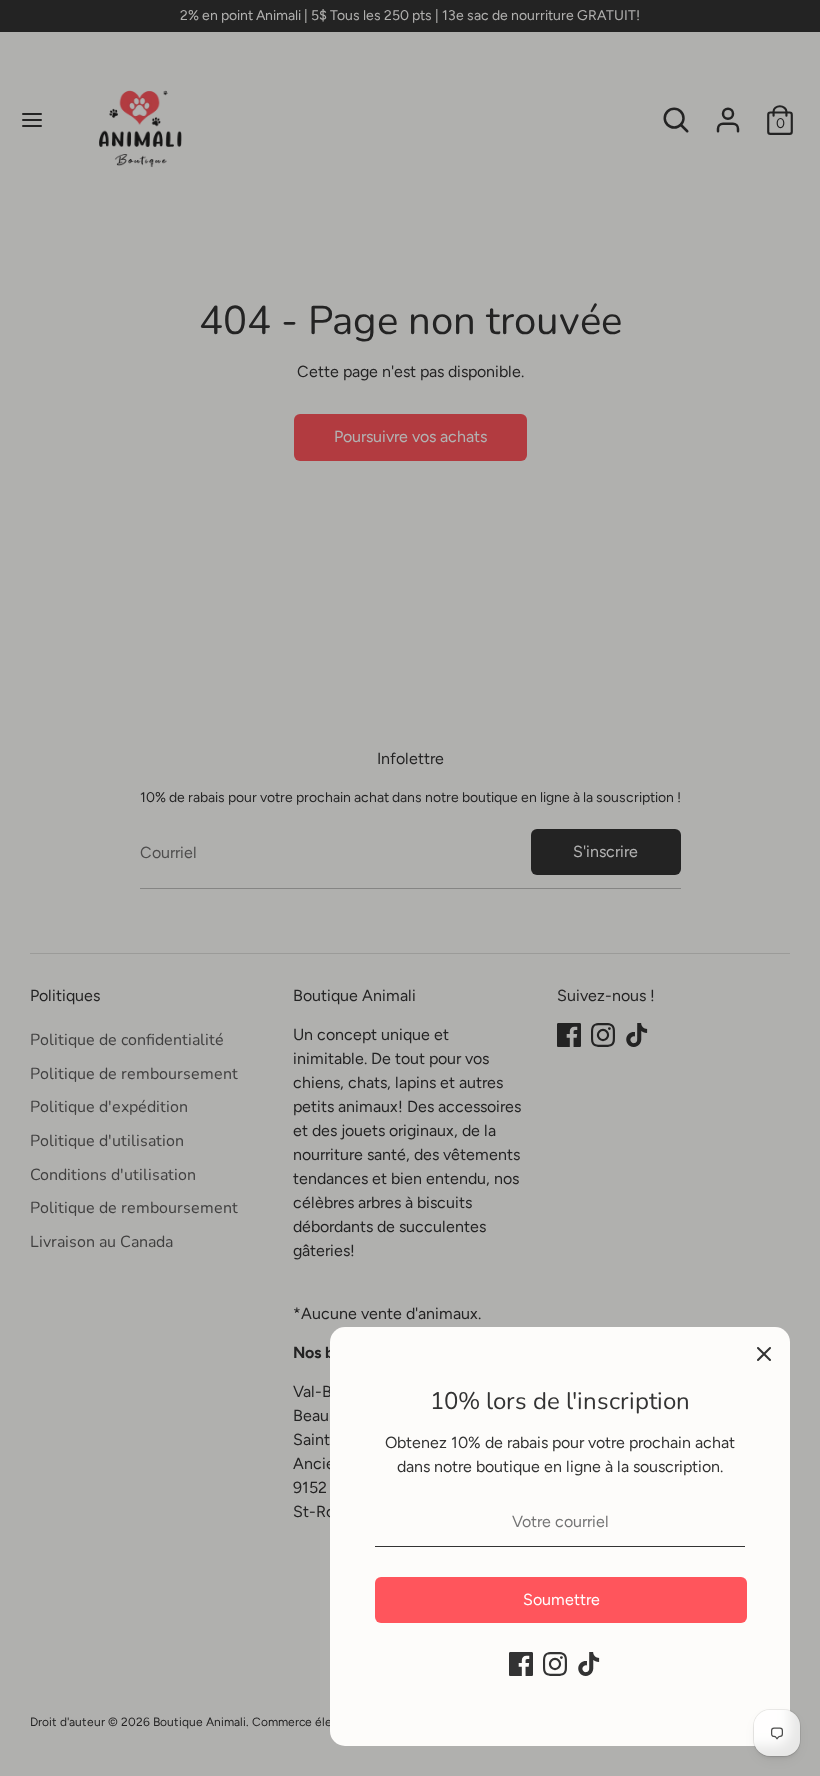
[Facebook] (521, 1664)
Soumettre (561, 1599)
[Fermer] (764, 1353)
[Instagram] (555, 1664)
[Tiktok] (589, 1664)
